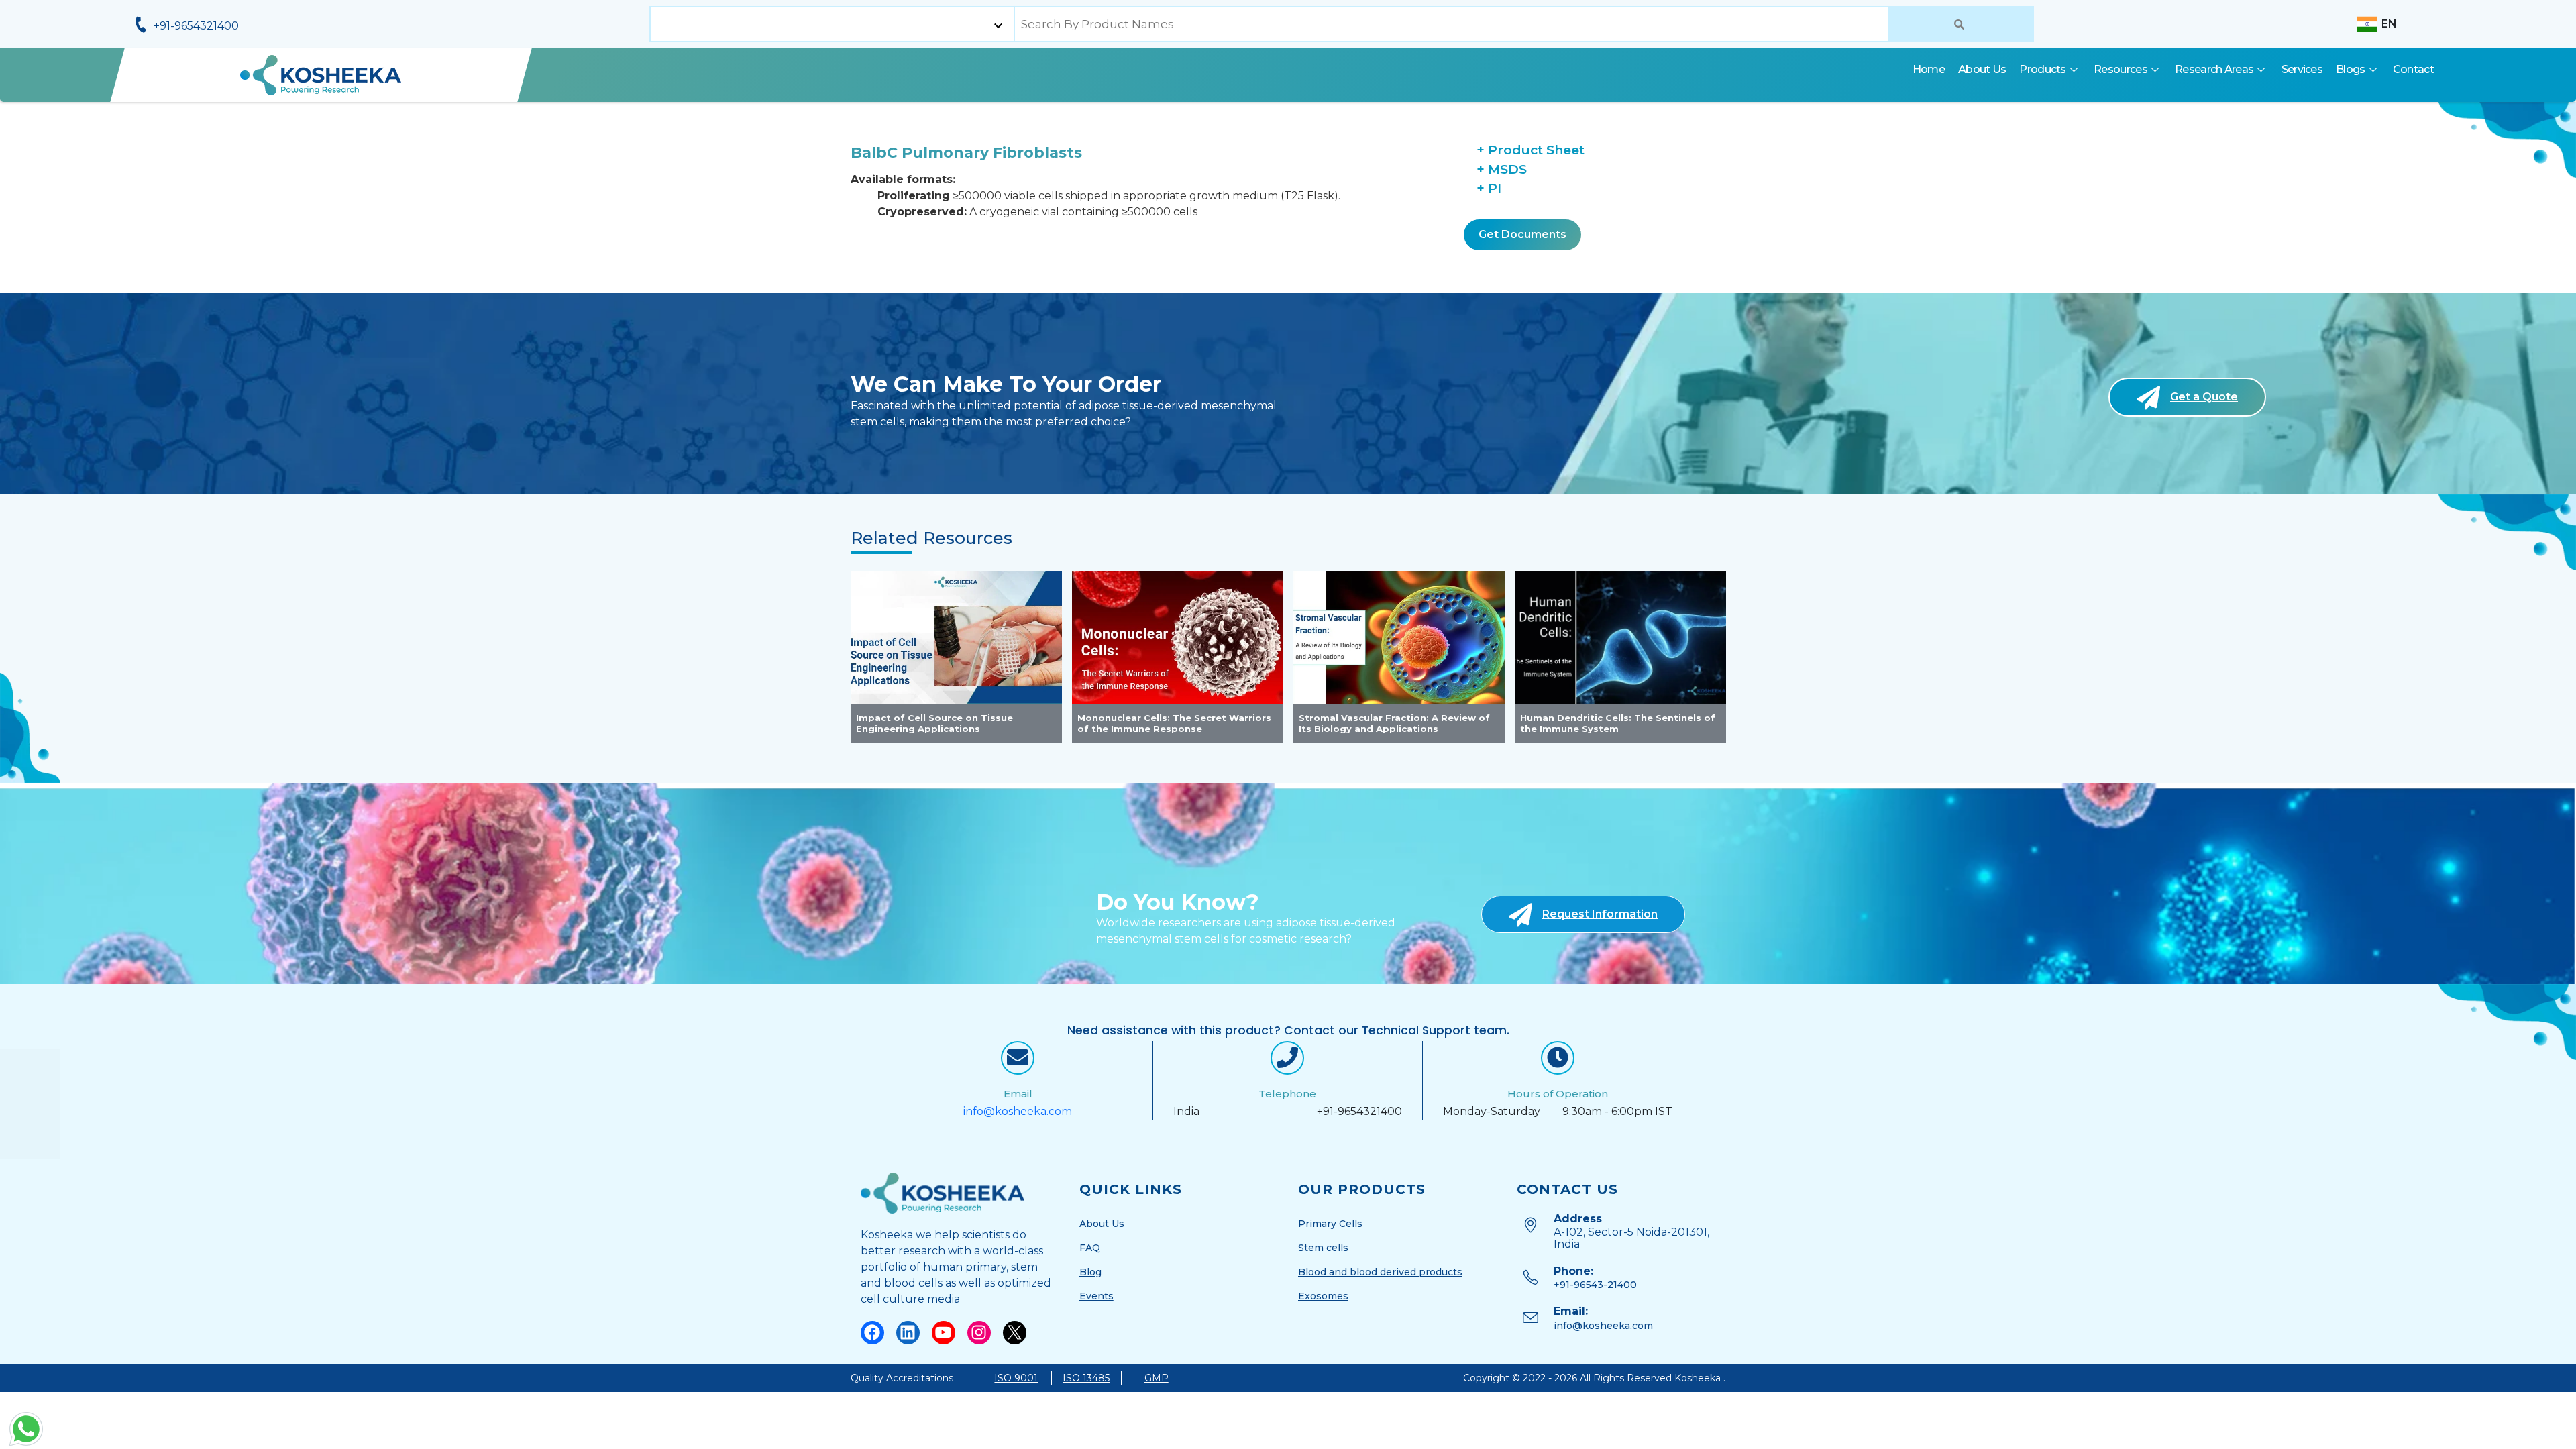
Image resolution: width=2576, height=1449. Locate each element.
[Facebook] (872, 1333)
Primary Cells (1330, 1224)
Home (1929, 69)
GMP (1157, 1378)
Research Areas (2214, 69)
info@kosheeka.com (1018, 1111)
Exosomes (1323, 1296)
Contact (2413, 69)
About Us (1982, 69)
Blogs (2351, 69)
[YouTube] (944, 1333)
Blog (1090, 1272)
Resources (2121, 69)
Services (2302, 69)
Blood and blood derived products (1380, 1272)
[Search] (1961, 24)
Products (2042, 69)
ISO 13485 (1086, 1378)
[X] (1015, 1333)
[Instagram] (979, 1333)
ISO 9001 (1016, 1378)
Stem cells (1323, 1248)
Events (1096, 1296)
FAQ (1090, 1248)
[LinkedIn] (908, 1333)
